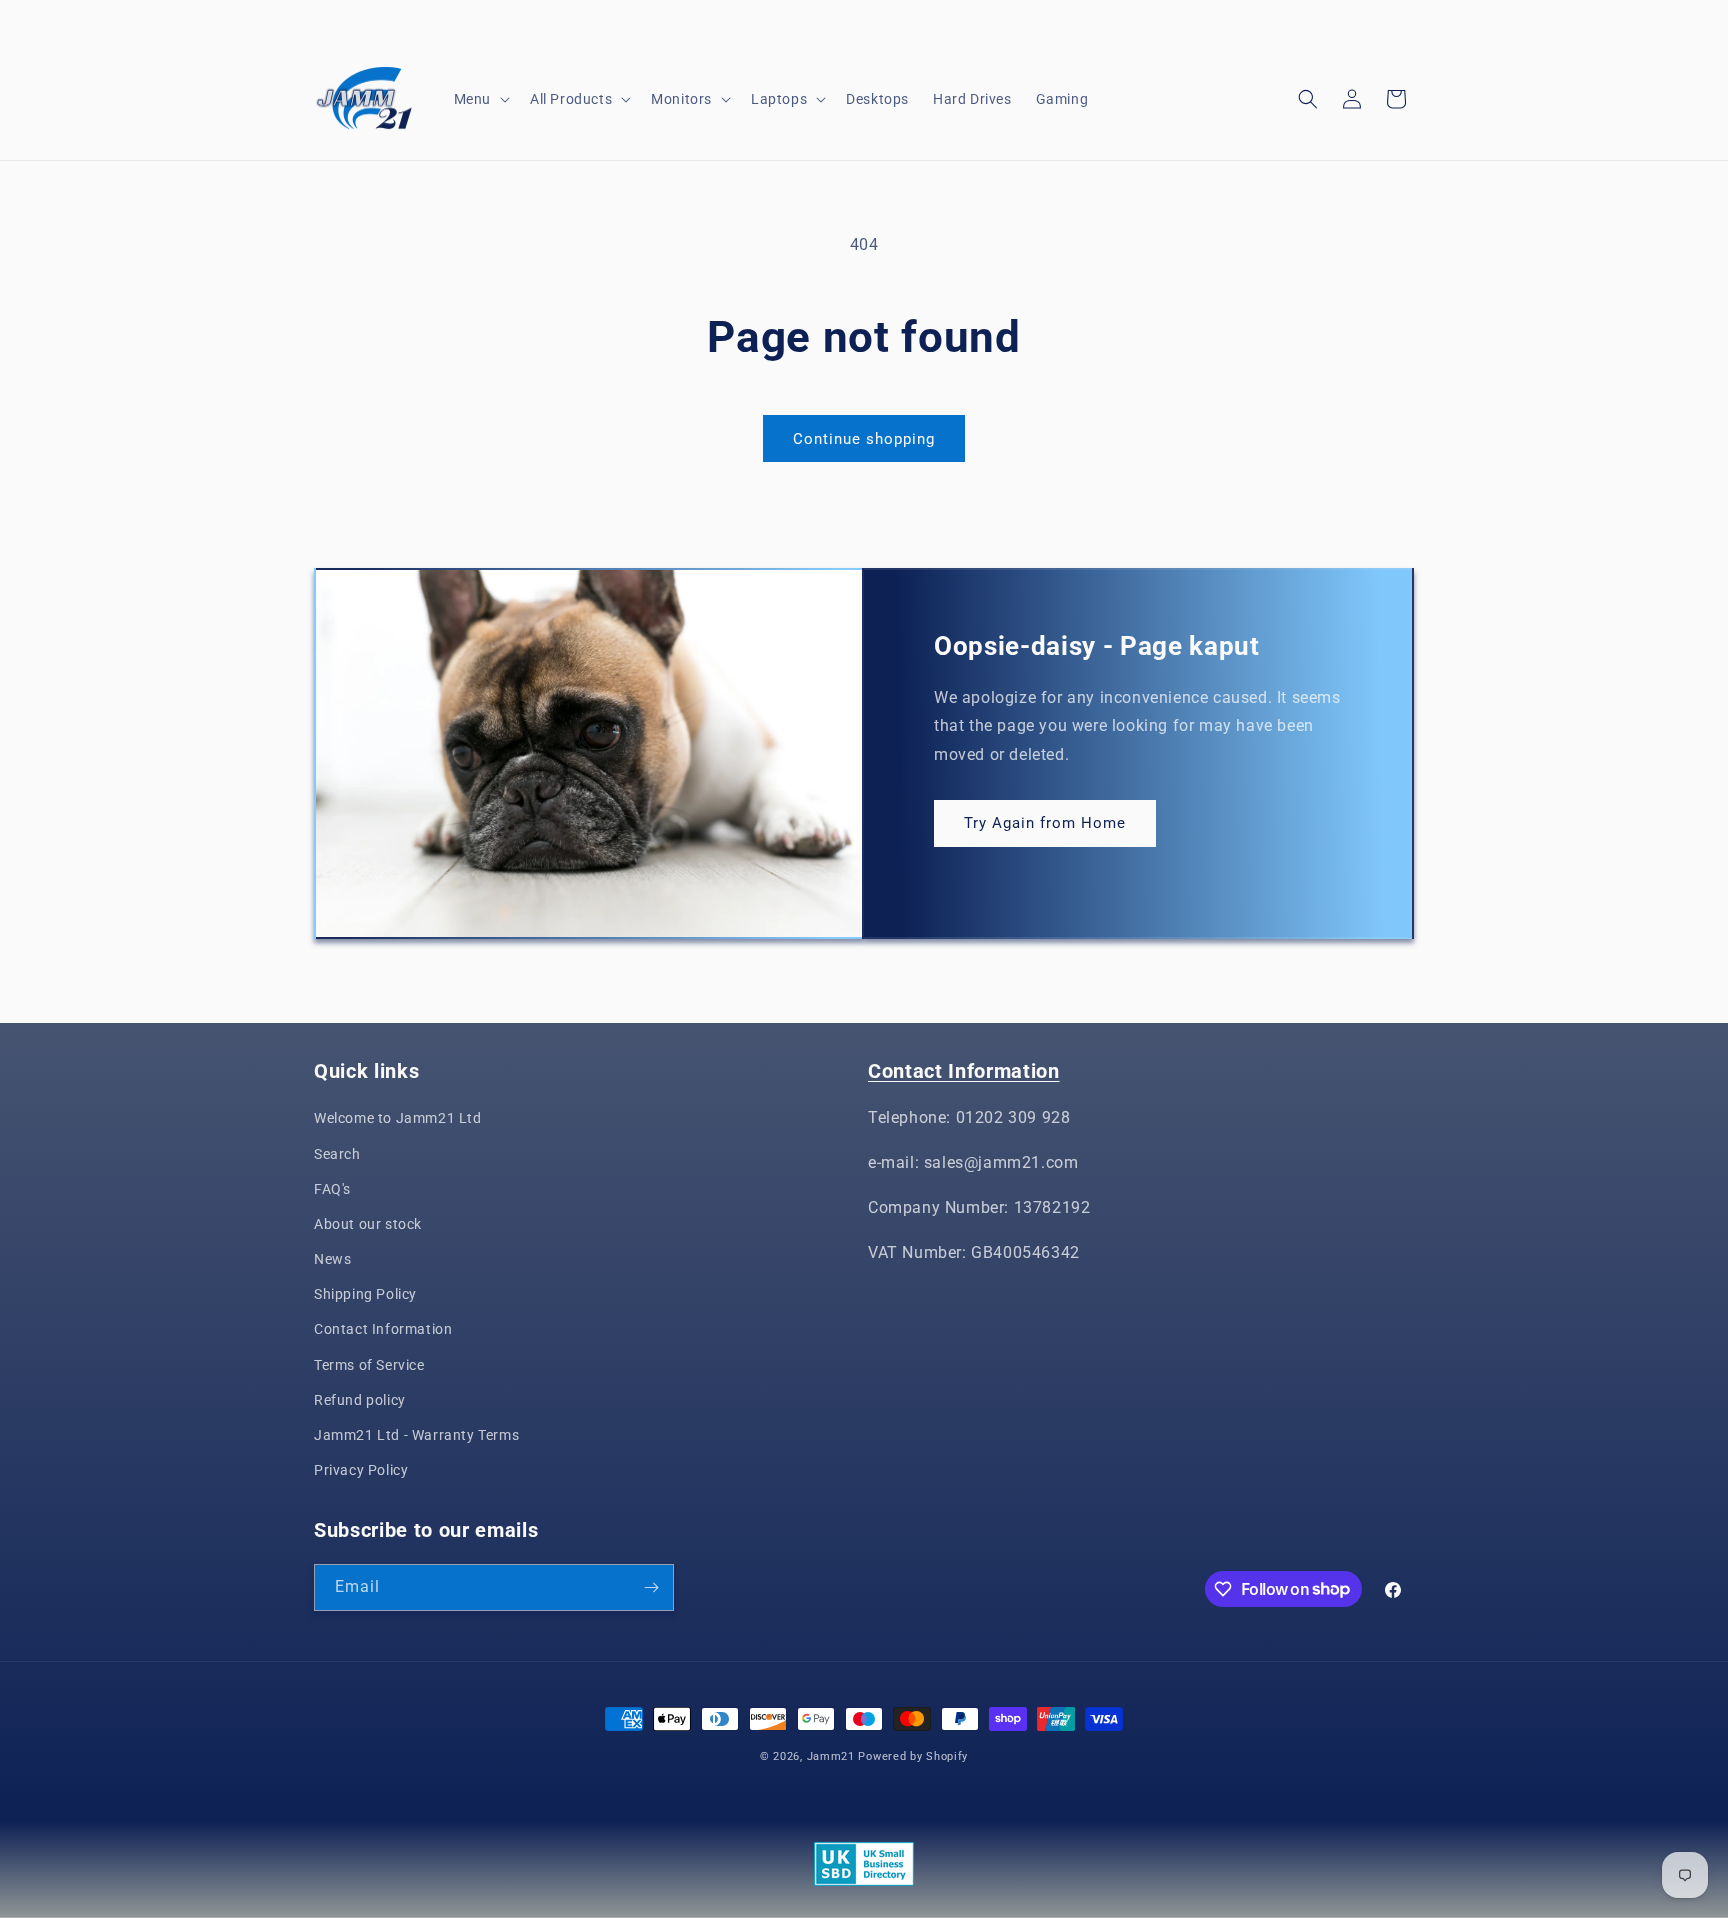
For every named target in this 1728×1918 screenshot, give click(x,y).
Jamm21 (831, 1756)
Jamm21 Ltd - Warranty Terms (416, 1435)
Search (337, 1154)
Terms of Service (369, 1365)
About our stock (368, 1224)
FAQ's (332, 1189)
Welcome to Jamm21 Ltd (398, 1118)
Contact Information (383, 1329)
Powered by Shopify (913, 1756)
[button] (480, 99)
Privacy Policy (361, 1470)
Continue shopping (864, 439)
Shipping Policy (365, 1294)
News (332, 1259)
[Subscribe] (651, 1587)
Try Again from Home (1045, 824)
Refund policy (360, 1400)
